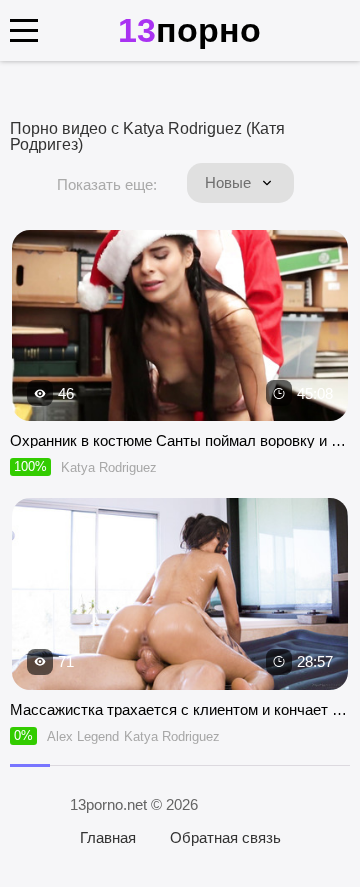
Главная (108, 837)
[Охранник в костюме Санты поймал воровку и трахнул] (180, 326)
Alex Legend (83, 736)
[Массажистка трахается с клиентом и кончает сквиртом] (180, 594)
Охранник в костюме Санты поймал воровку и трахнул (180, 440)
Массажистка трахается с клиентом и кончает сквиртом (180, 709)
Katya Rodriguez (109, 467)
